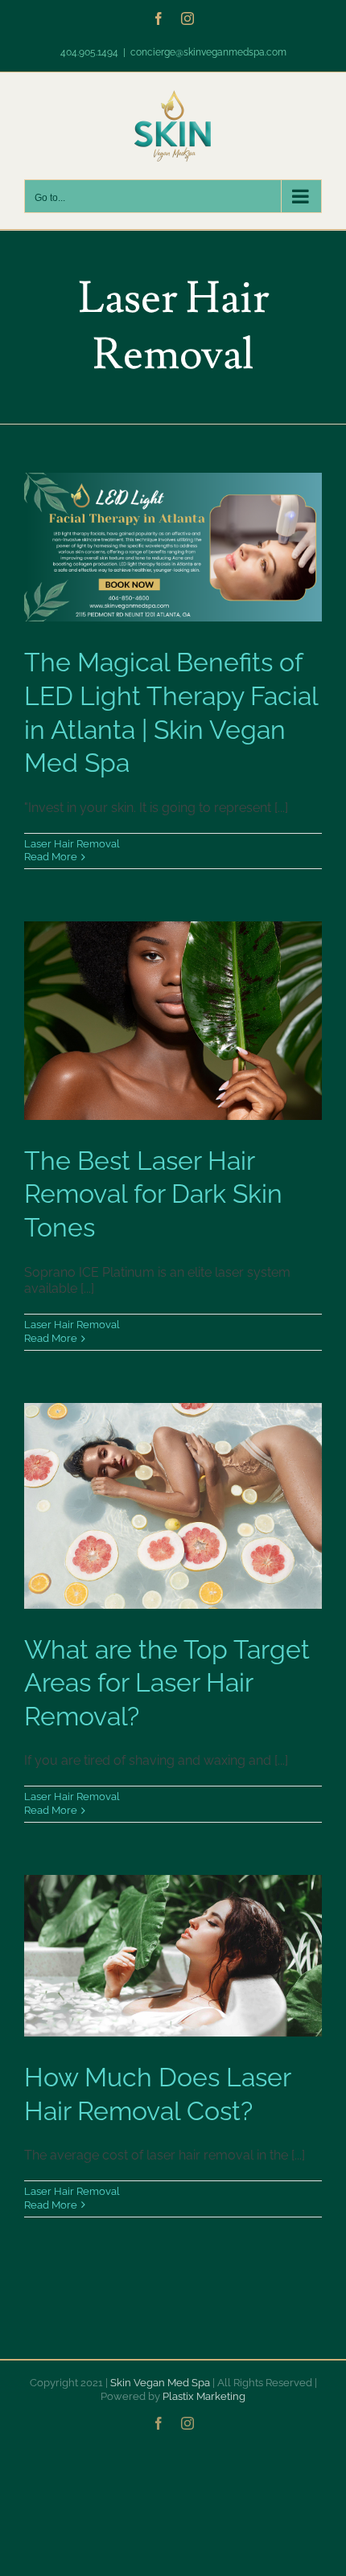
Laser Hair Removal (72, 844)
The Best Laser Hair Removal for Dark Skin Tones (153, 1194)
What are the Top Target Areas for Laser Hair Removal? (167, 1683)
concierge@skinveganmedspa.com (208, 52)
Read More (51, 857)
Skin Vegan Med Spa (160, 2383)
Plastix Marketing (204, 2396)
